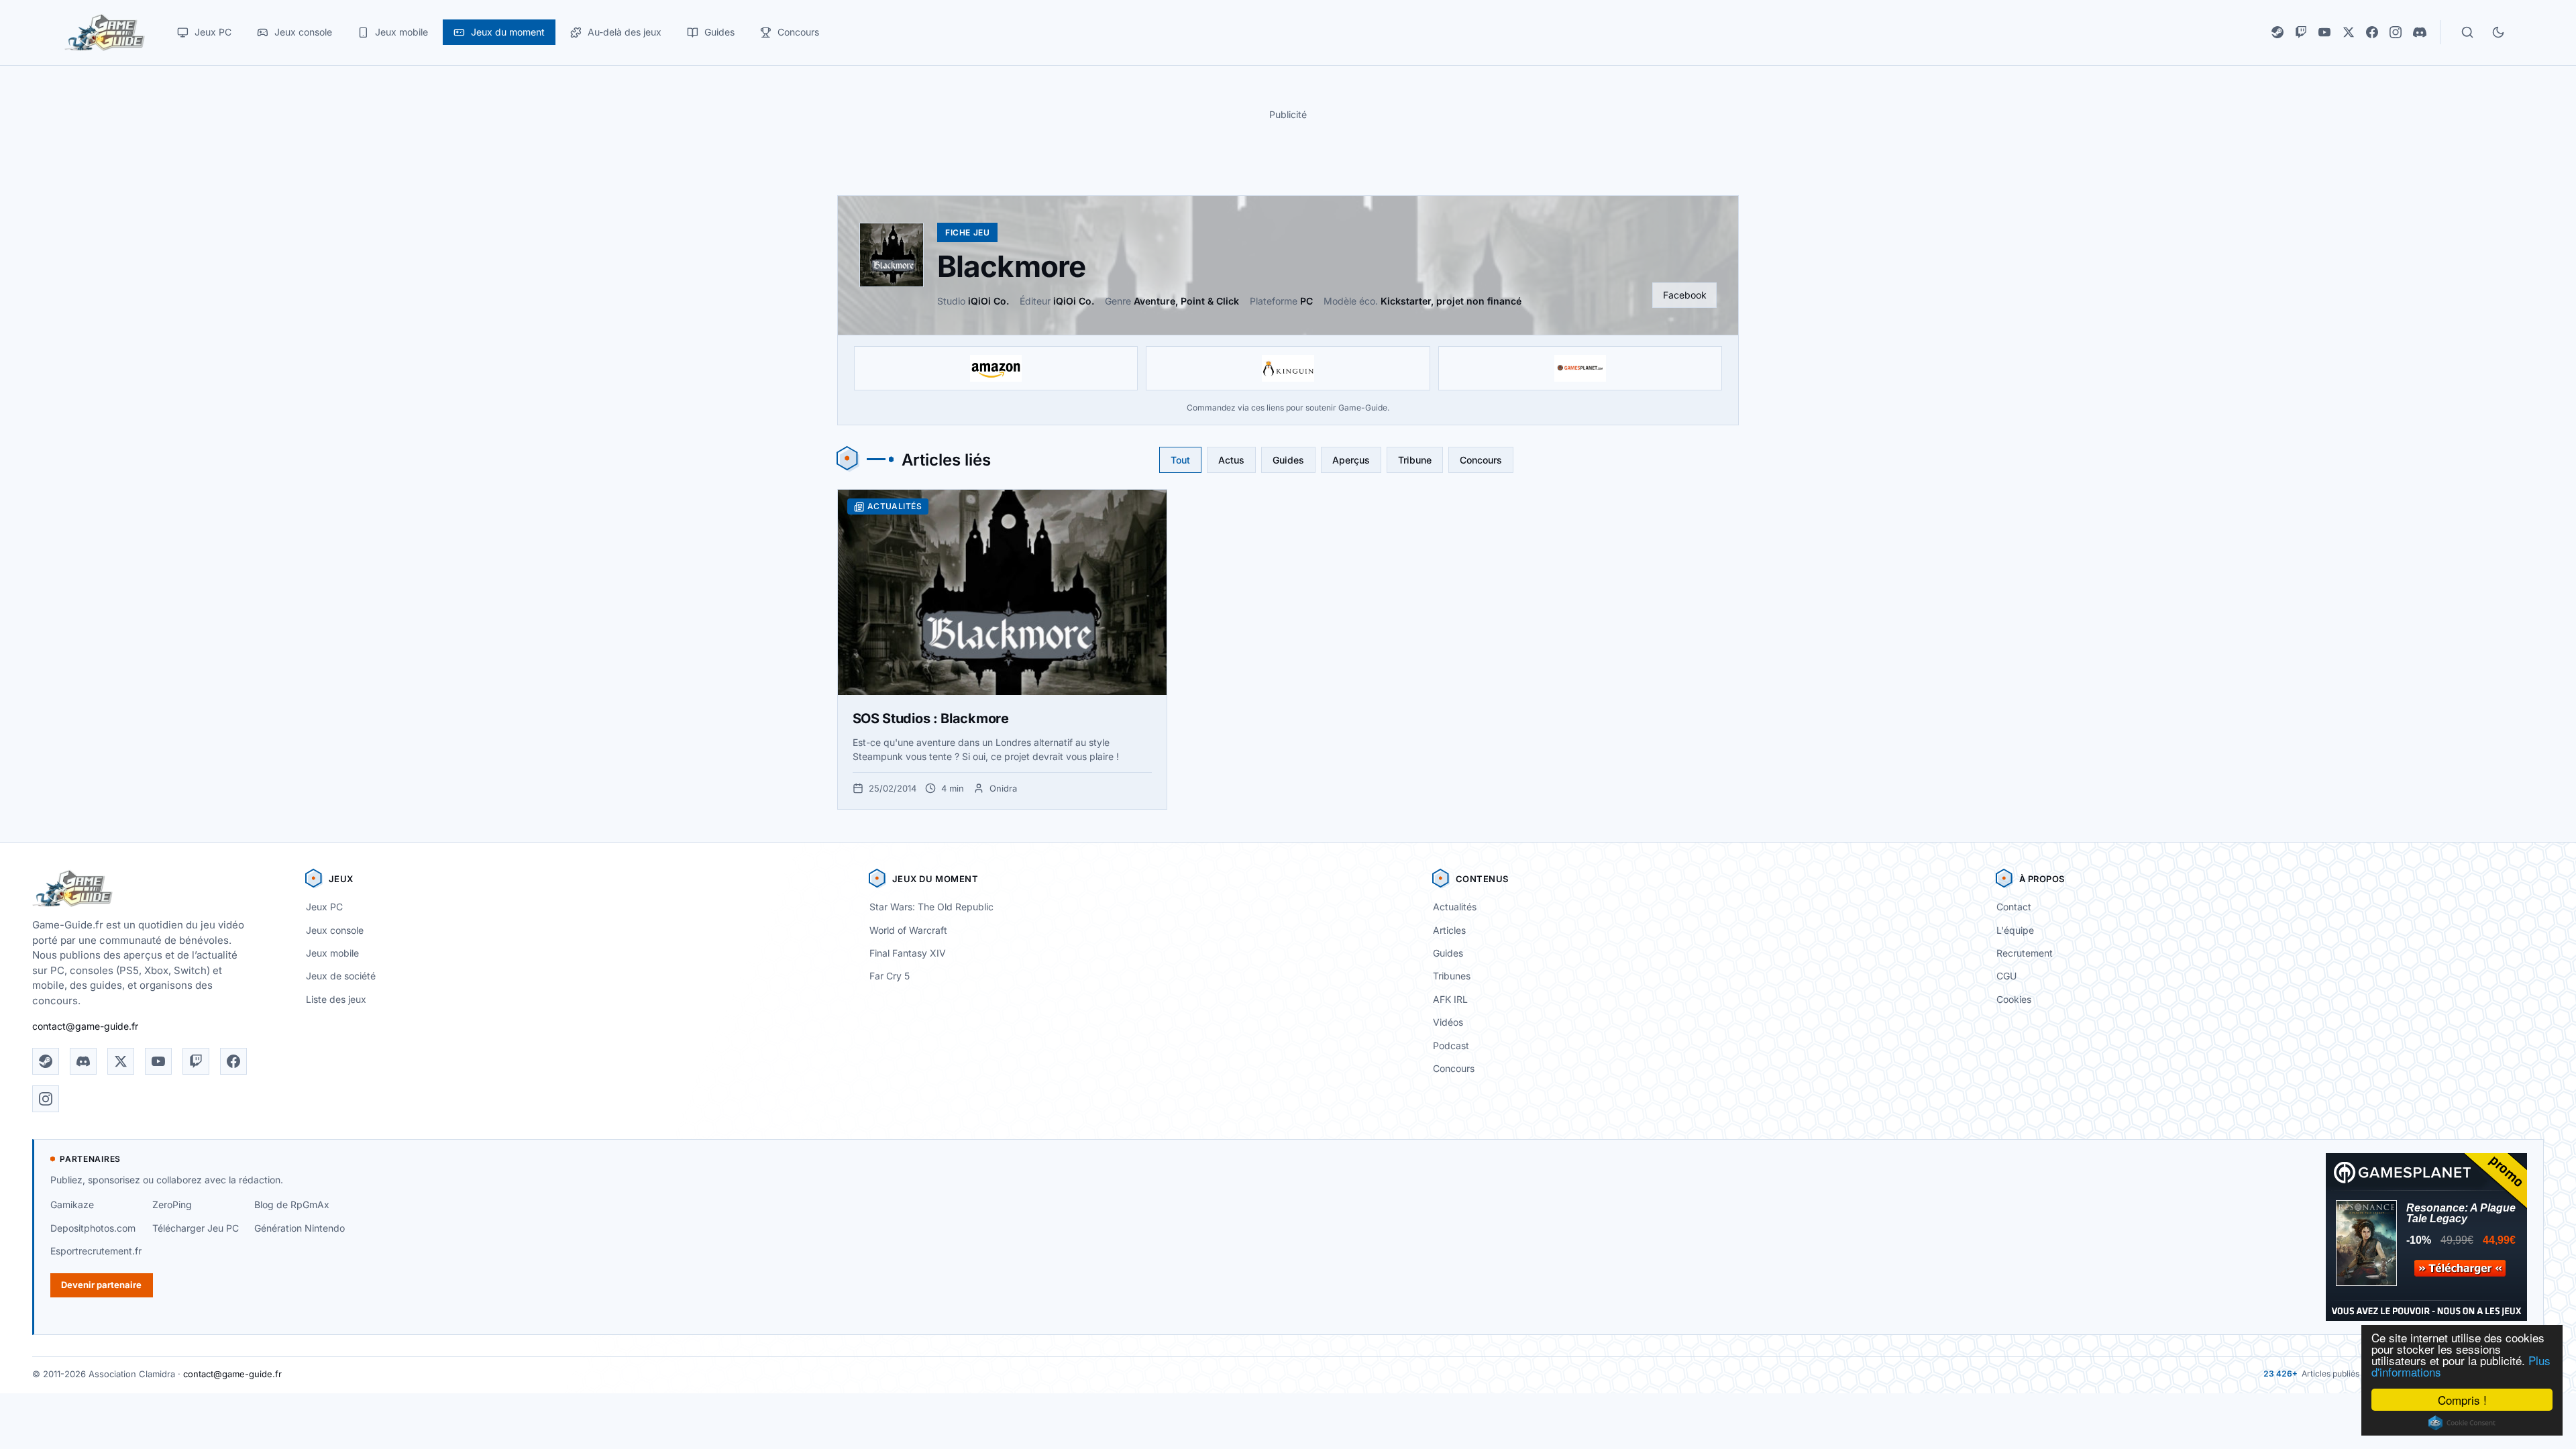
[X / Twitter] (2349, 32)
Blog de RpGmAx (292, 1204)
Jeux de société (341, 976)
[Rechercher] (2467, 32)
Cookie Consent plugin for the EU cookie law (2462, 1423)
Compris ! (2462, 1400)
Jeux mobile (332, 953)
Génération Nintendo (300, 1228)
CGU (2006, 976)
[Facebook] (2372, 32)
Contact (2014, 907)
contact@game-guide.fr (85, 1026)
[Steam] (2277, 32)
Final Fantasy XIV (908, 953)
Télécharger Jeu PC (196, 1228)
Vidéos (1448, 1022)
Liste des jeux (336, 999)
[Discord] (2420, 32)
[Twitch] (2301, 32)
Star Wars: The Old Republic (931, 907)
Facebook (1685, 295)
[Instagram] (2396, 32)
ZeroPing (172, 1204)
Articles (1449, 930)
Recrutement (2025, 953)
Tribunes (1452, 976)
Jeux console (335, 930)
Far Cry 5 (890, 976)
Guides (1288, 460)
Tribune (1415, 460)
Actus (1231, 460)
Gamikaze (72, 1204)
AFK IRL (1450, 999)
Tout (1180, 460)
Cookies (2014, 999)
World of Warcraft (908, 930)
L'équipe (2015, 930)
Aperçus (1351, 460)
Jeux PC (324, 907)
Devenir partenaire (101, 1285)
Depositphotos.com (93, 1228)
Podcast (1451, 1045)
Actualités (1455, 907)
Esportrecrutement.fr (96, 1251)
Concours (1481, 460)
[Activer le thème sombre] (2498, 32)
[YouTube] (2324, 32)
